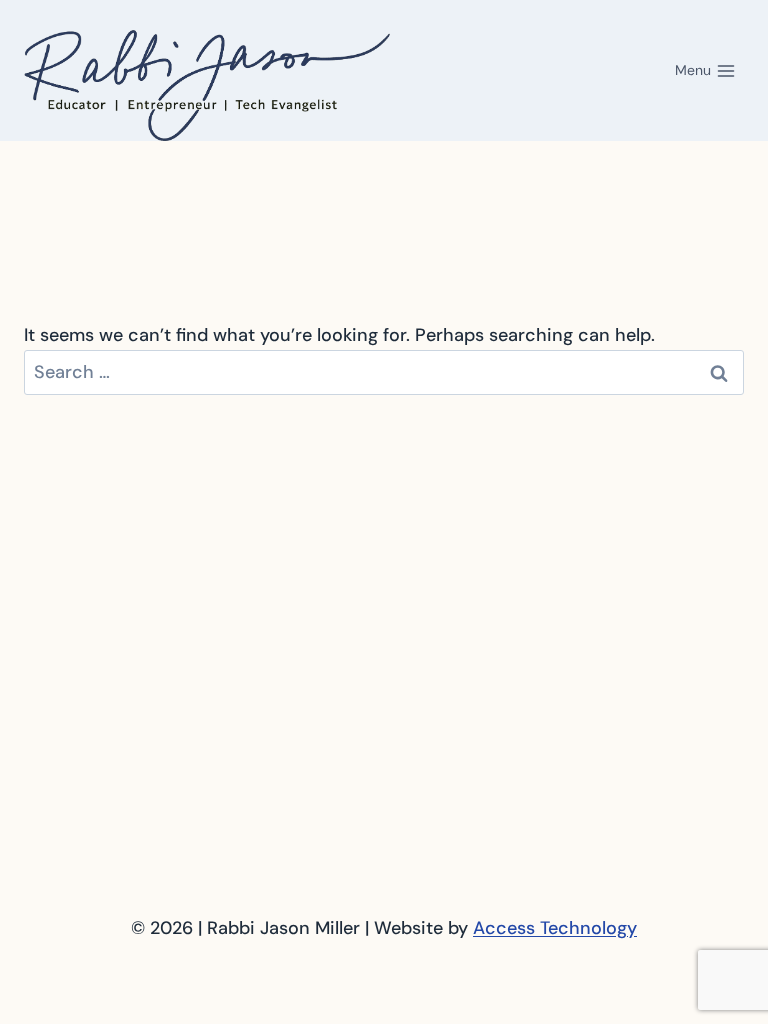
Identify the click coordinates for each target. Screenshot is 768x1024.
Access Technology (555, 928)
